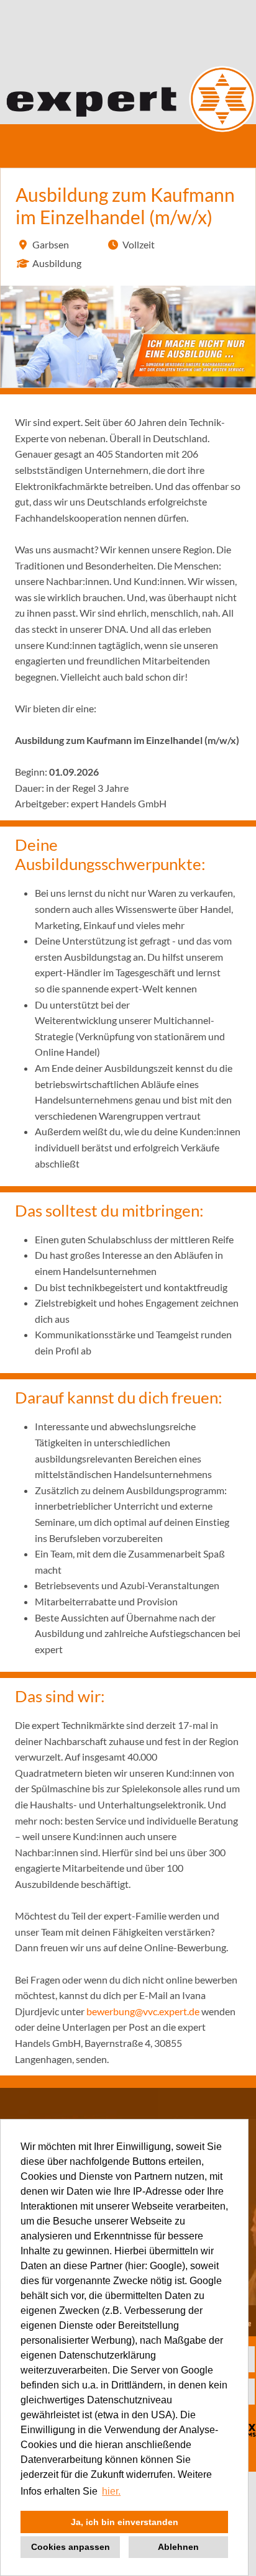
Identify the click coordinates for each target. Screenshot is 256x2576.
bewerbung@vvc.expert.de (143, 2011)
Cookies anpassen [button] (71, 2547)
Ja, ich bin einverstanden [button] (125, 2522)
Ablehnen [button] (178, 2547)
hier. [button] (111, 2491)
